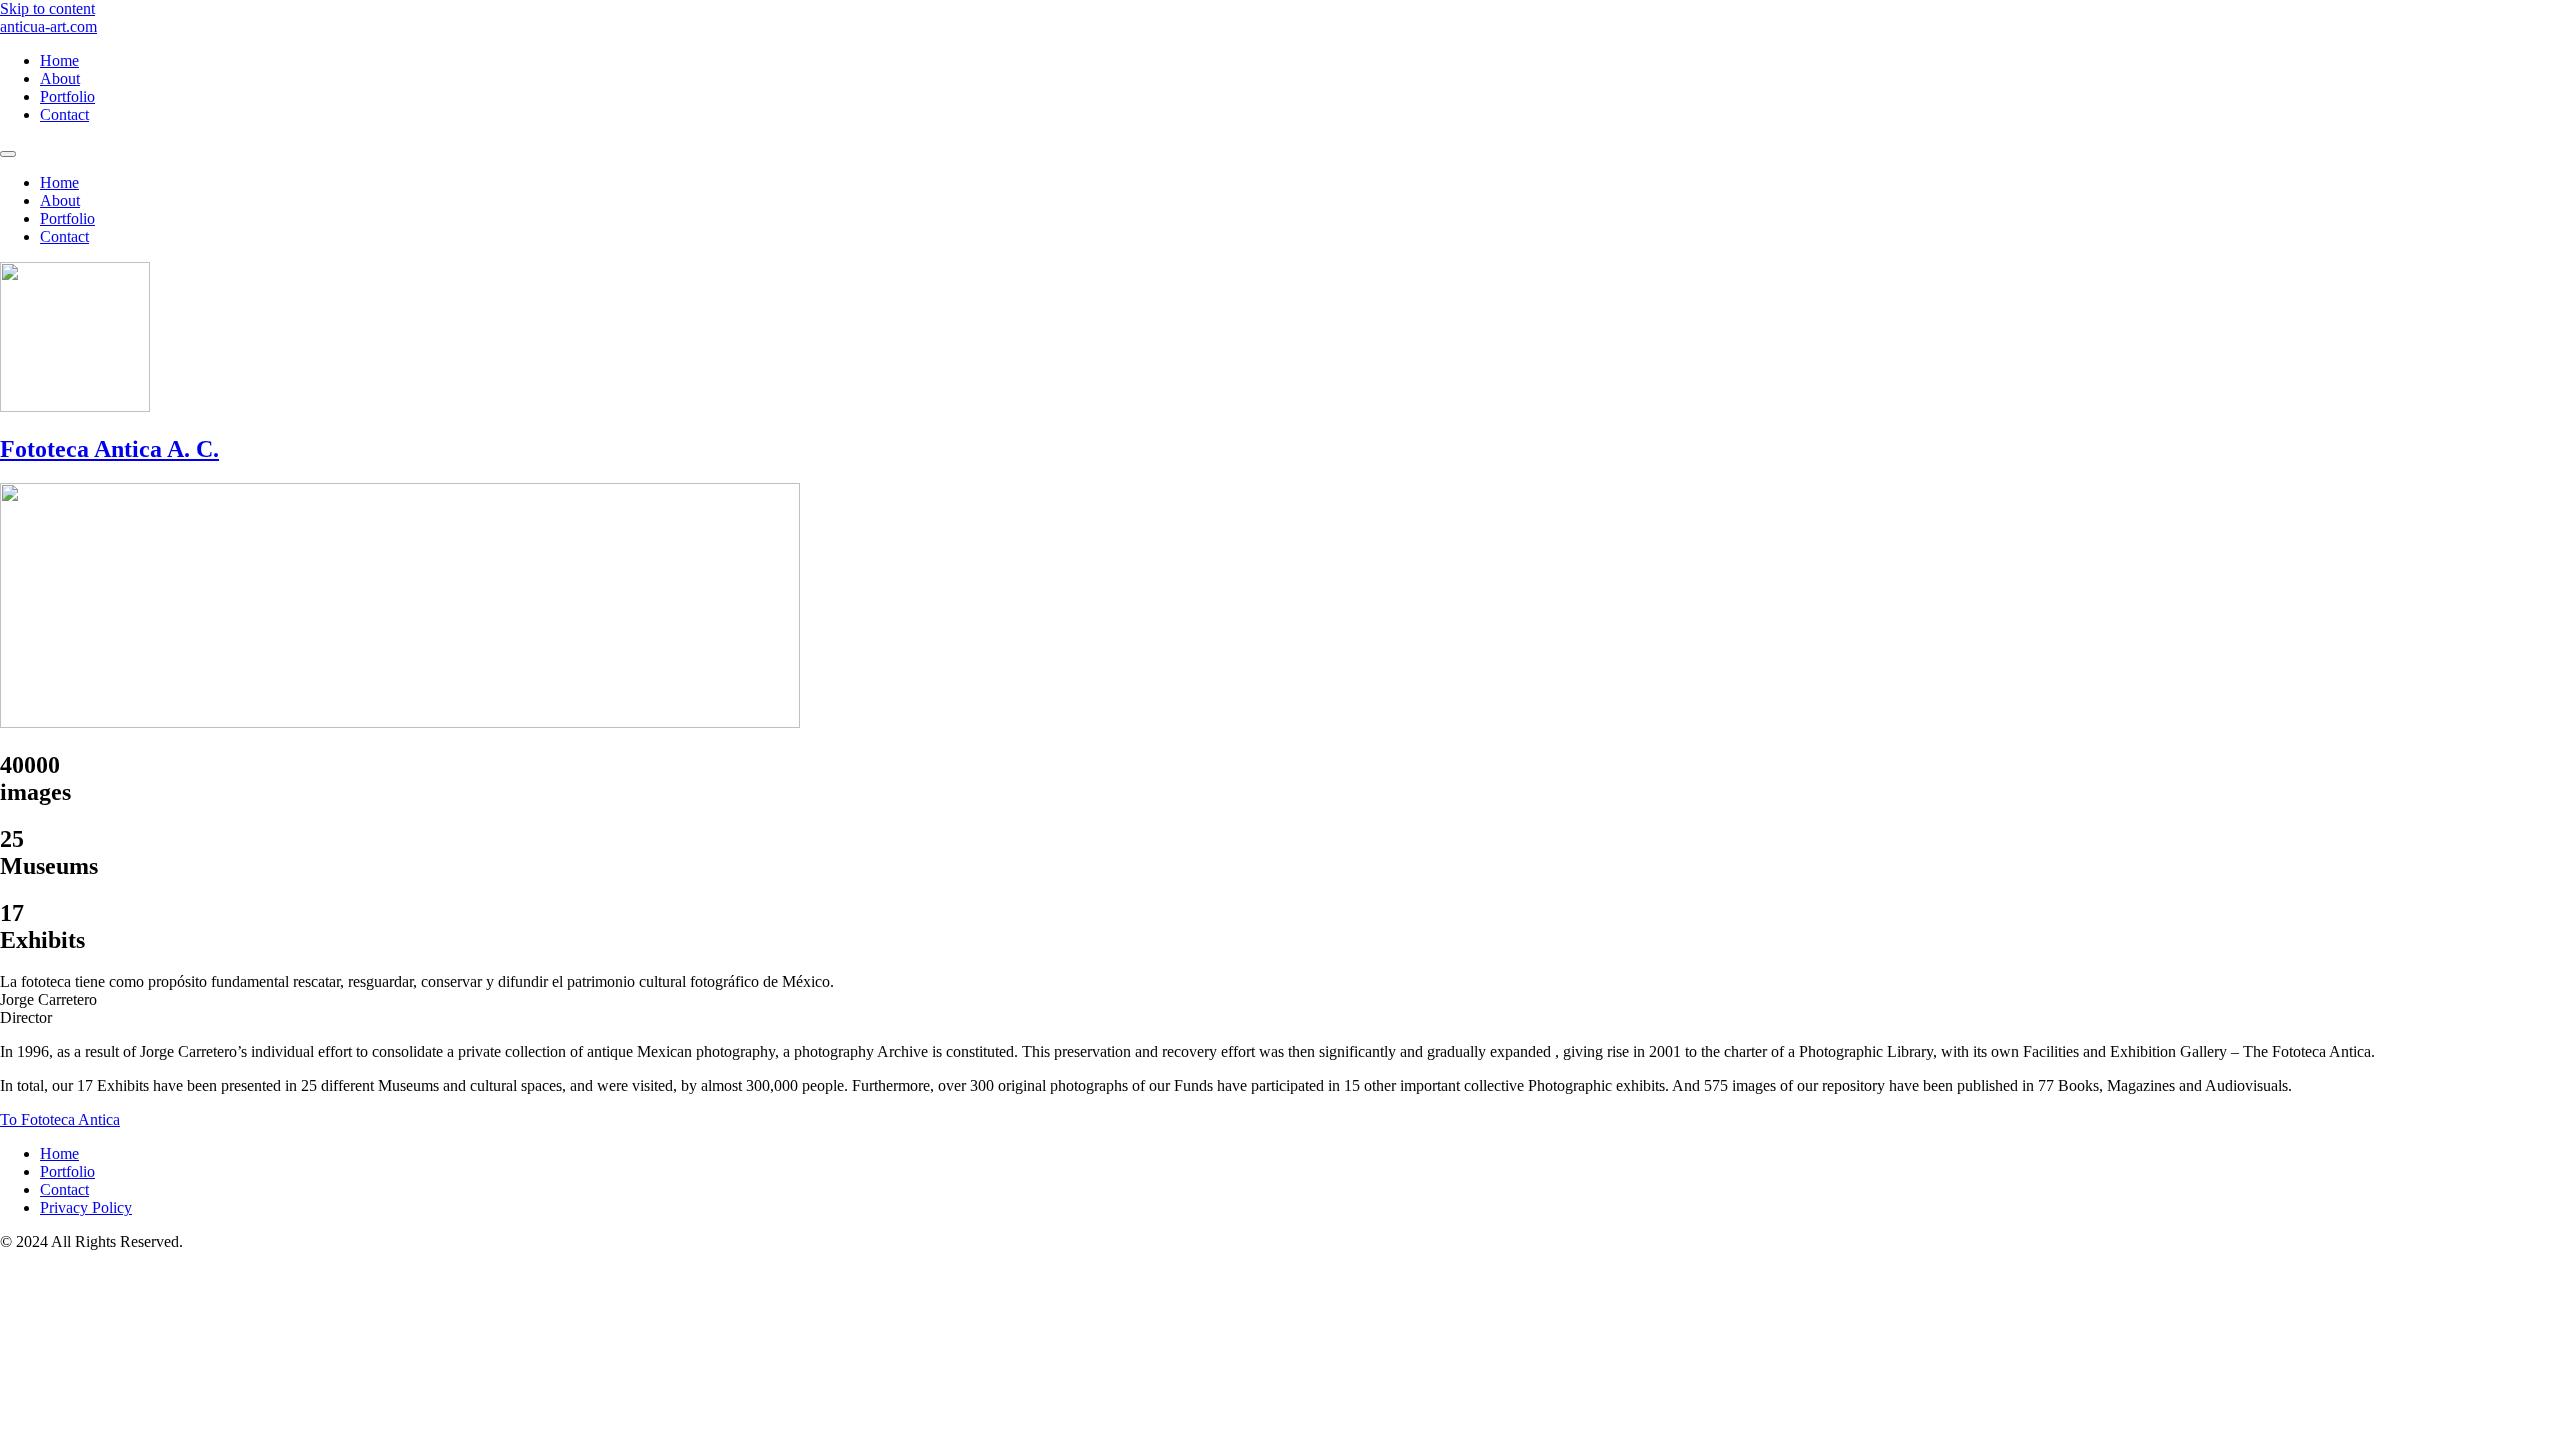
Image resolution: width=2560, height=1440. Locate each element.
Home (59, 60)
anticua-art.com (48, 26)
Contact (64, 114)
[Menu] (8, 154)
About (60, 78)
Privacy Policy (86, 1207)
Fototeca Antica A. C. (109, 449)
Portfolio (67, 96)
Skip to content (47, 8)
